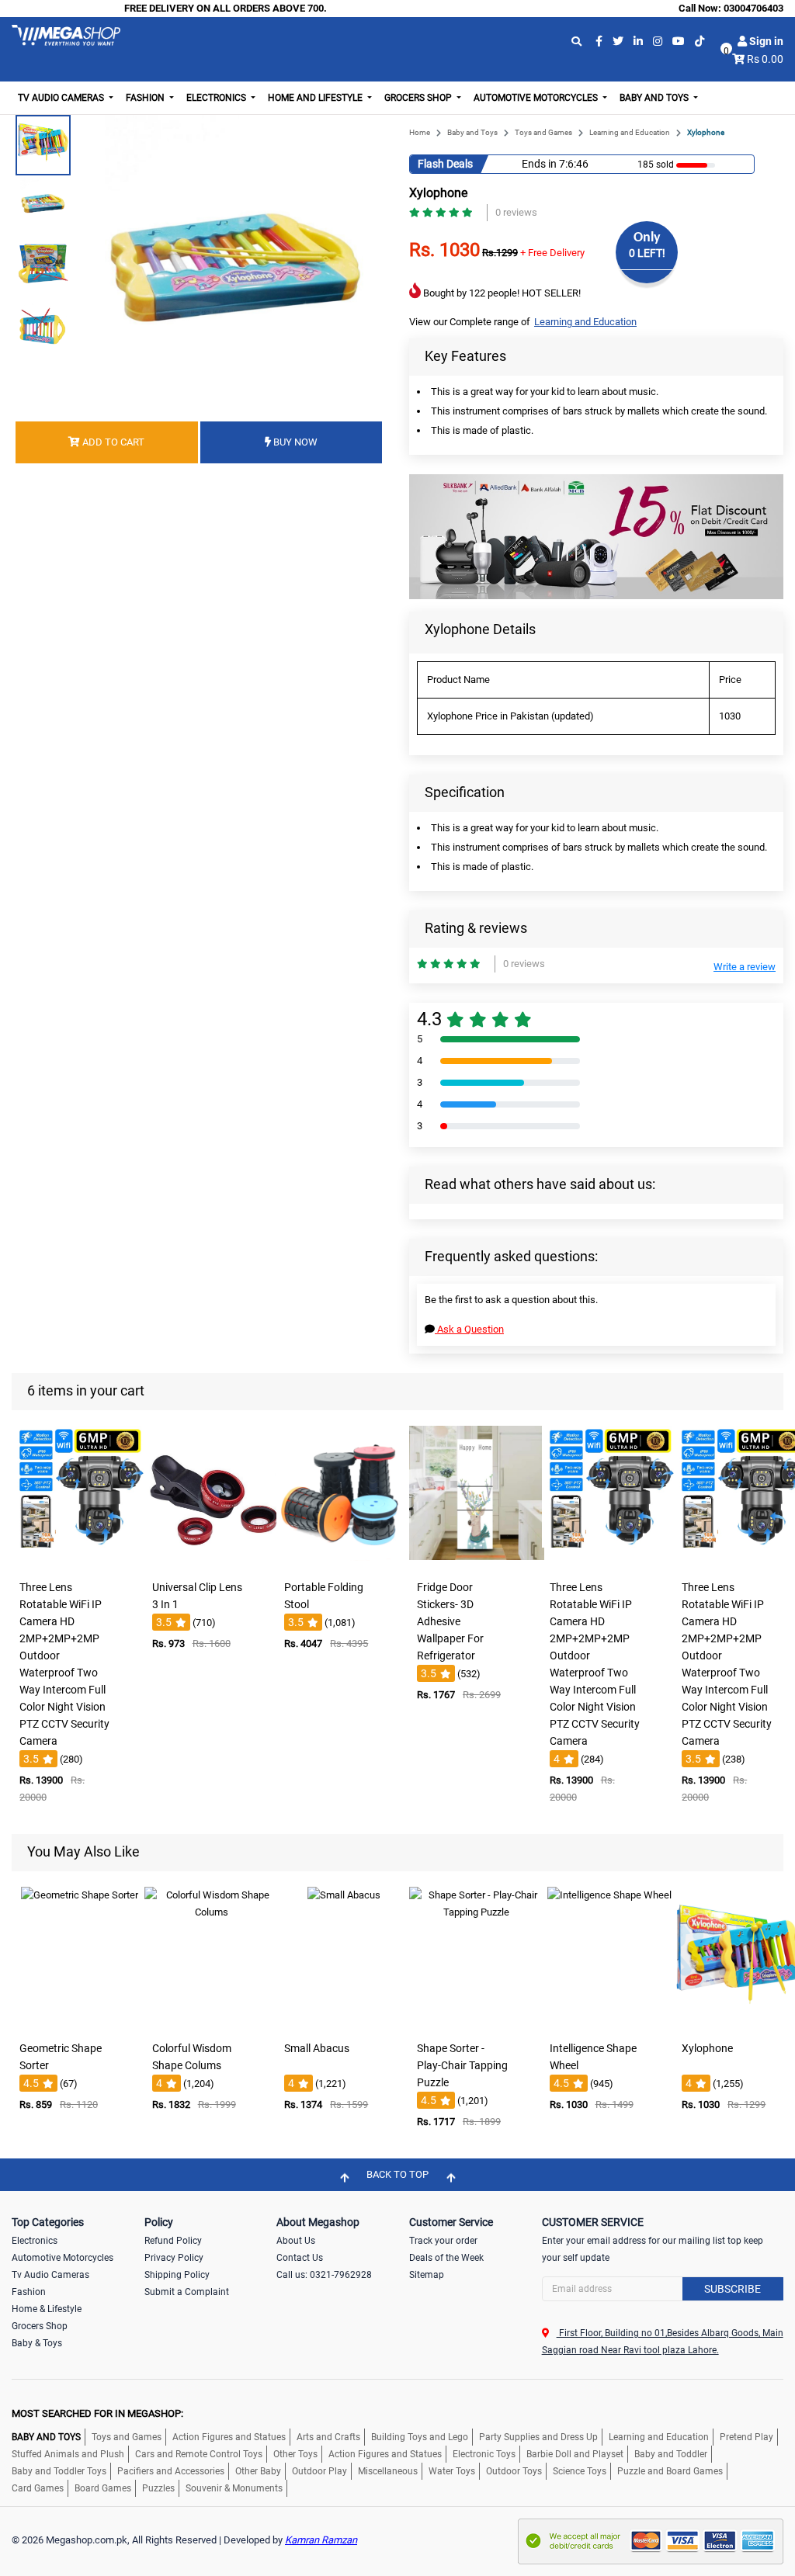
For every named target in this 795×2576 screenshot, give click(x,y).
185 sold (656, 165)
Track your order (443, 2241)
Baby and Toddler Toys (59, 2471)
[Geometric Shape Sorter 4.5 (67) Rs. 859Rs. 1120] (79, 2023)
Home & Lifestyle (47, 2309)
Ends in (539, 164)
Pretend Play (746, 2437)
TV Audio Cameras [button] (62, 98)
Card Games (38, 2488)
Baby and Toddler (671, 2454)
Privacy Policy (174, 2258)
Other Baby (258, 2471)
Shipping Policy (177, 2275)
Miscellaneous (388, 2471)
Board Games (103, 2488)
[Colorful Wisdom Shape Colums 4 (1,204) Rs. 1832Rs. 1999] (212, 2023)
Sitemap (427, 2275)
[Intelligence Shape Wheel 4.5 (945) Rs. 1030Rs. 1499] (609, 2023)
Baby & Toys (37, 2343)
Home (420, 132)
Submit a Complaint (187, 2292)
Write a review (745, 967)
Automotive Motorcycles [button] (537, 98)
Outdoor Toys (514, 2471)
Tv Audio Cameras (50, 2275)
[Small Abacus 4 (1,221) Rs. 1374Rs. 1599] (344, 2023)
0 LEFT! (647, 253)
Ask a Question (469, 1329)
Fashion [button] (146, 98)
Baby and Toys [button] (655, 98)
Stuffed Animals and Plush (68, 2454)
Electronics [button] (217, 98)
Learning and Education (630, 132)
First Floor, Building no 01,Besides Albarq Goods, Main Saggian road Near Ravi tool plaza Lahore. (663, 2342)
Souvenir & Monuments (234, 2488)
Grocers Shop (40, 2326)
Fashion (29, 2292)
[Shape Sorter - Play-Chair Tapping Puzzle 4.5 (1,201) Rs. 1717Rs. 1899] (477, 2023)
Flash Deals (445, 164)
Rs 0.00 (765, 59)
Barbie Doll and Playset (575, 2454)
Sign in (765, 41)
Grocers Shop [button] (419, 98)
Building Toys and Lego (420, 2437)
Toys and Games (543, 132)
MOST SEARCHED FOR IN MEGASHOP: (97, 2413)
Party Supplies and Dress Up (538, 2437)
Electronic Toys (484, 2454)
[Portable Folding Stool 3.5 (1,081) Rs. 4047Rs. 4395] (344, 1562)
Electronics (35, 2241)
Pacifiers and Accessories (171, 2471)
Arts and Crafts (328, 2437)
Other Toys (295, 2454)
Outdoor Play (319, 2471)
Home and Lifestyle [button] (316, 98)
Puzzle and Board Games (670, 2471)
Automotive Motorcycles (62, 2258)
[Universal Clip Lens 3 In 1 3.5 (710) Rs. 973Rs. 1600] (212, 1562)
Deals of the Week (446, 2258)
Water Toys (452, 2471)
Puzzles (158, 2488)
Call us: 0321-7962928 (324, 2275)
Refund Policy (173, 2241)
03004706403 (753, 8)
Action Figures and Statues (229, 2437)
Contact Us (300, 2258)
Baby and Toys (472, 132)
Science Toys (580, 2471)
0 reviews (516, 212)
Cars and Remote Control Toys (199, 2454)
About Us (296, 2241)
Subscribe (733, 2289)
